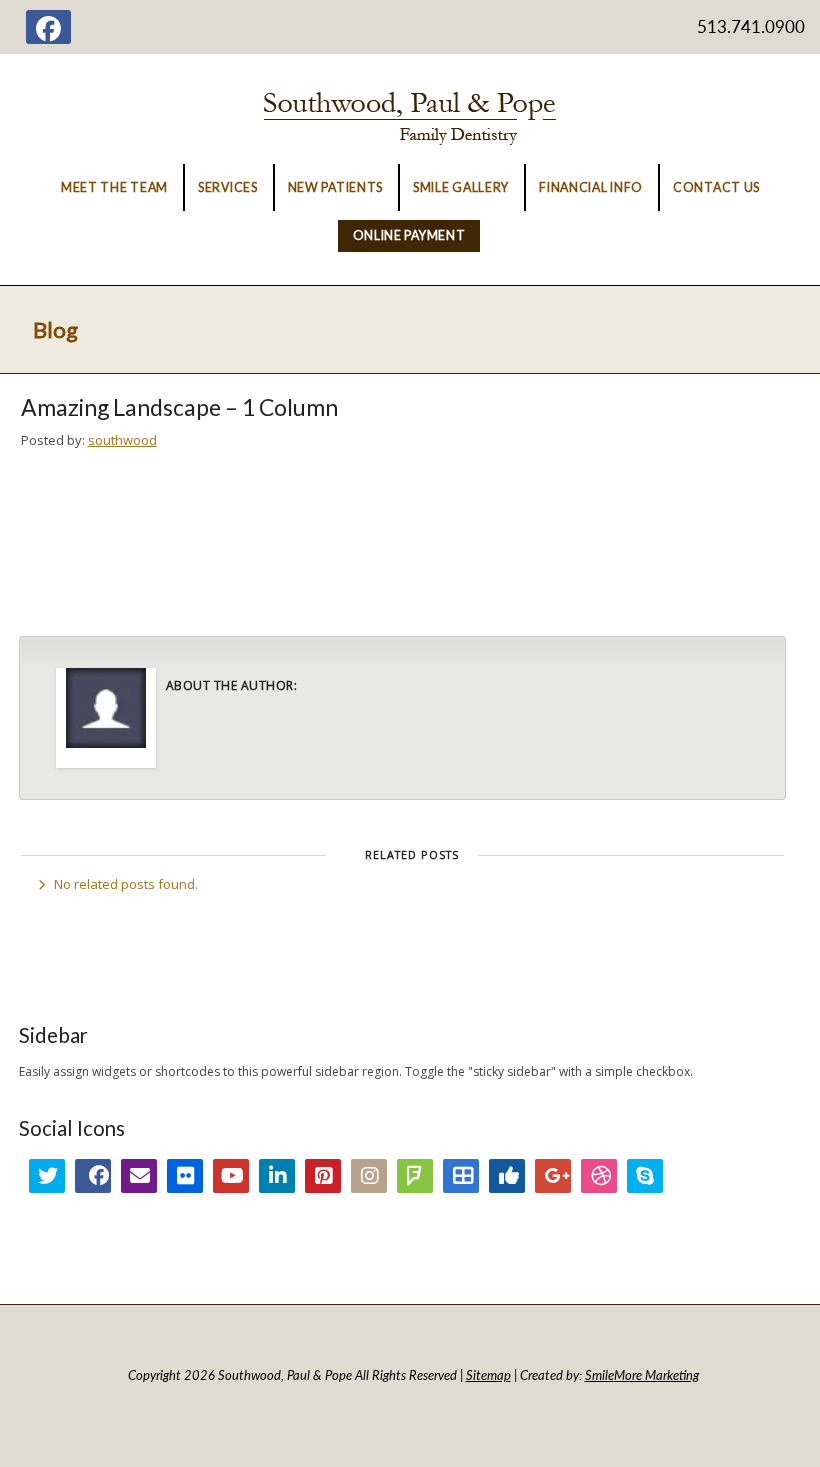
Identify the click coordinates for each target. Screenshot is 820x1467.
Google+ (553, 1176)
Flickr (185, 1176)
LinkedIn (277, 1176)
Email (139, 1176)
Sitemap (488, 1375)
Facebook (93, 1176)
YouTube (231, 1176)
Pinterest (323, 1176)
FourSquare (415, 1176)
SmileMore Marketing (642, 1375)
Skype (645, 1176)
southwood (122, 440)
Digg (507, 1176)
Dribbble (599, 1176)
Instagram (369, 1176)
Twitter (47, 1176)
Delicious (461, 1176)
